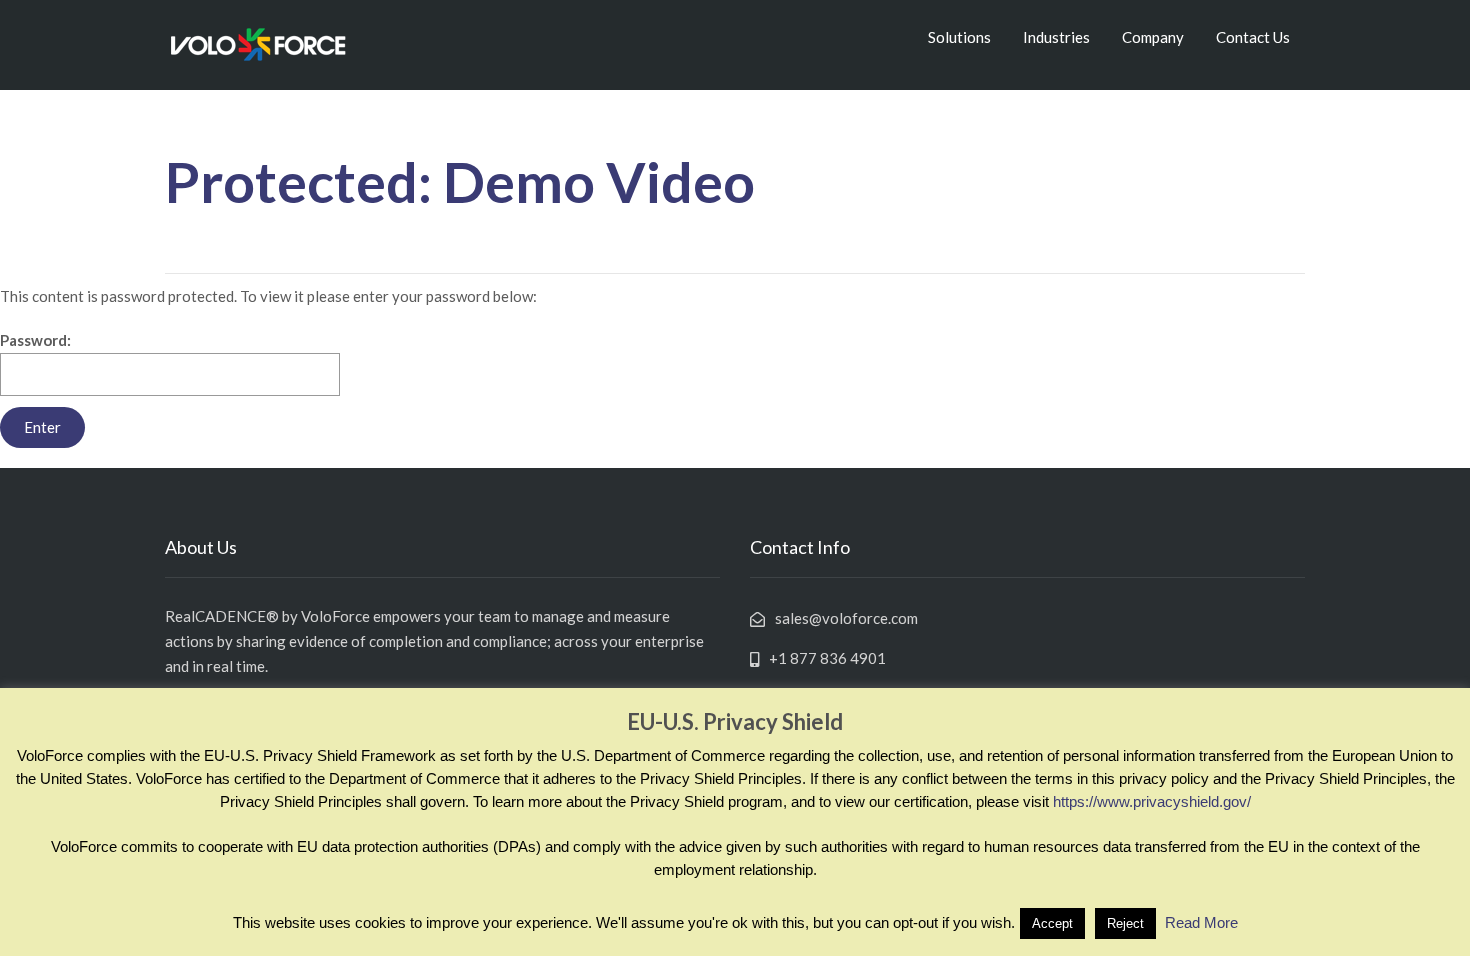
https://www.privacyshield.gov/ (1152, 801)
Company (1153, 37)
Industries (1056, 37)
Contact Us (1253, 37)
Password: (35, 340)
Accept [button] (1052, 923)
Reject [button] (1125, 923)
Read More (1201, 922)
